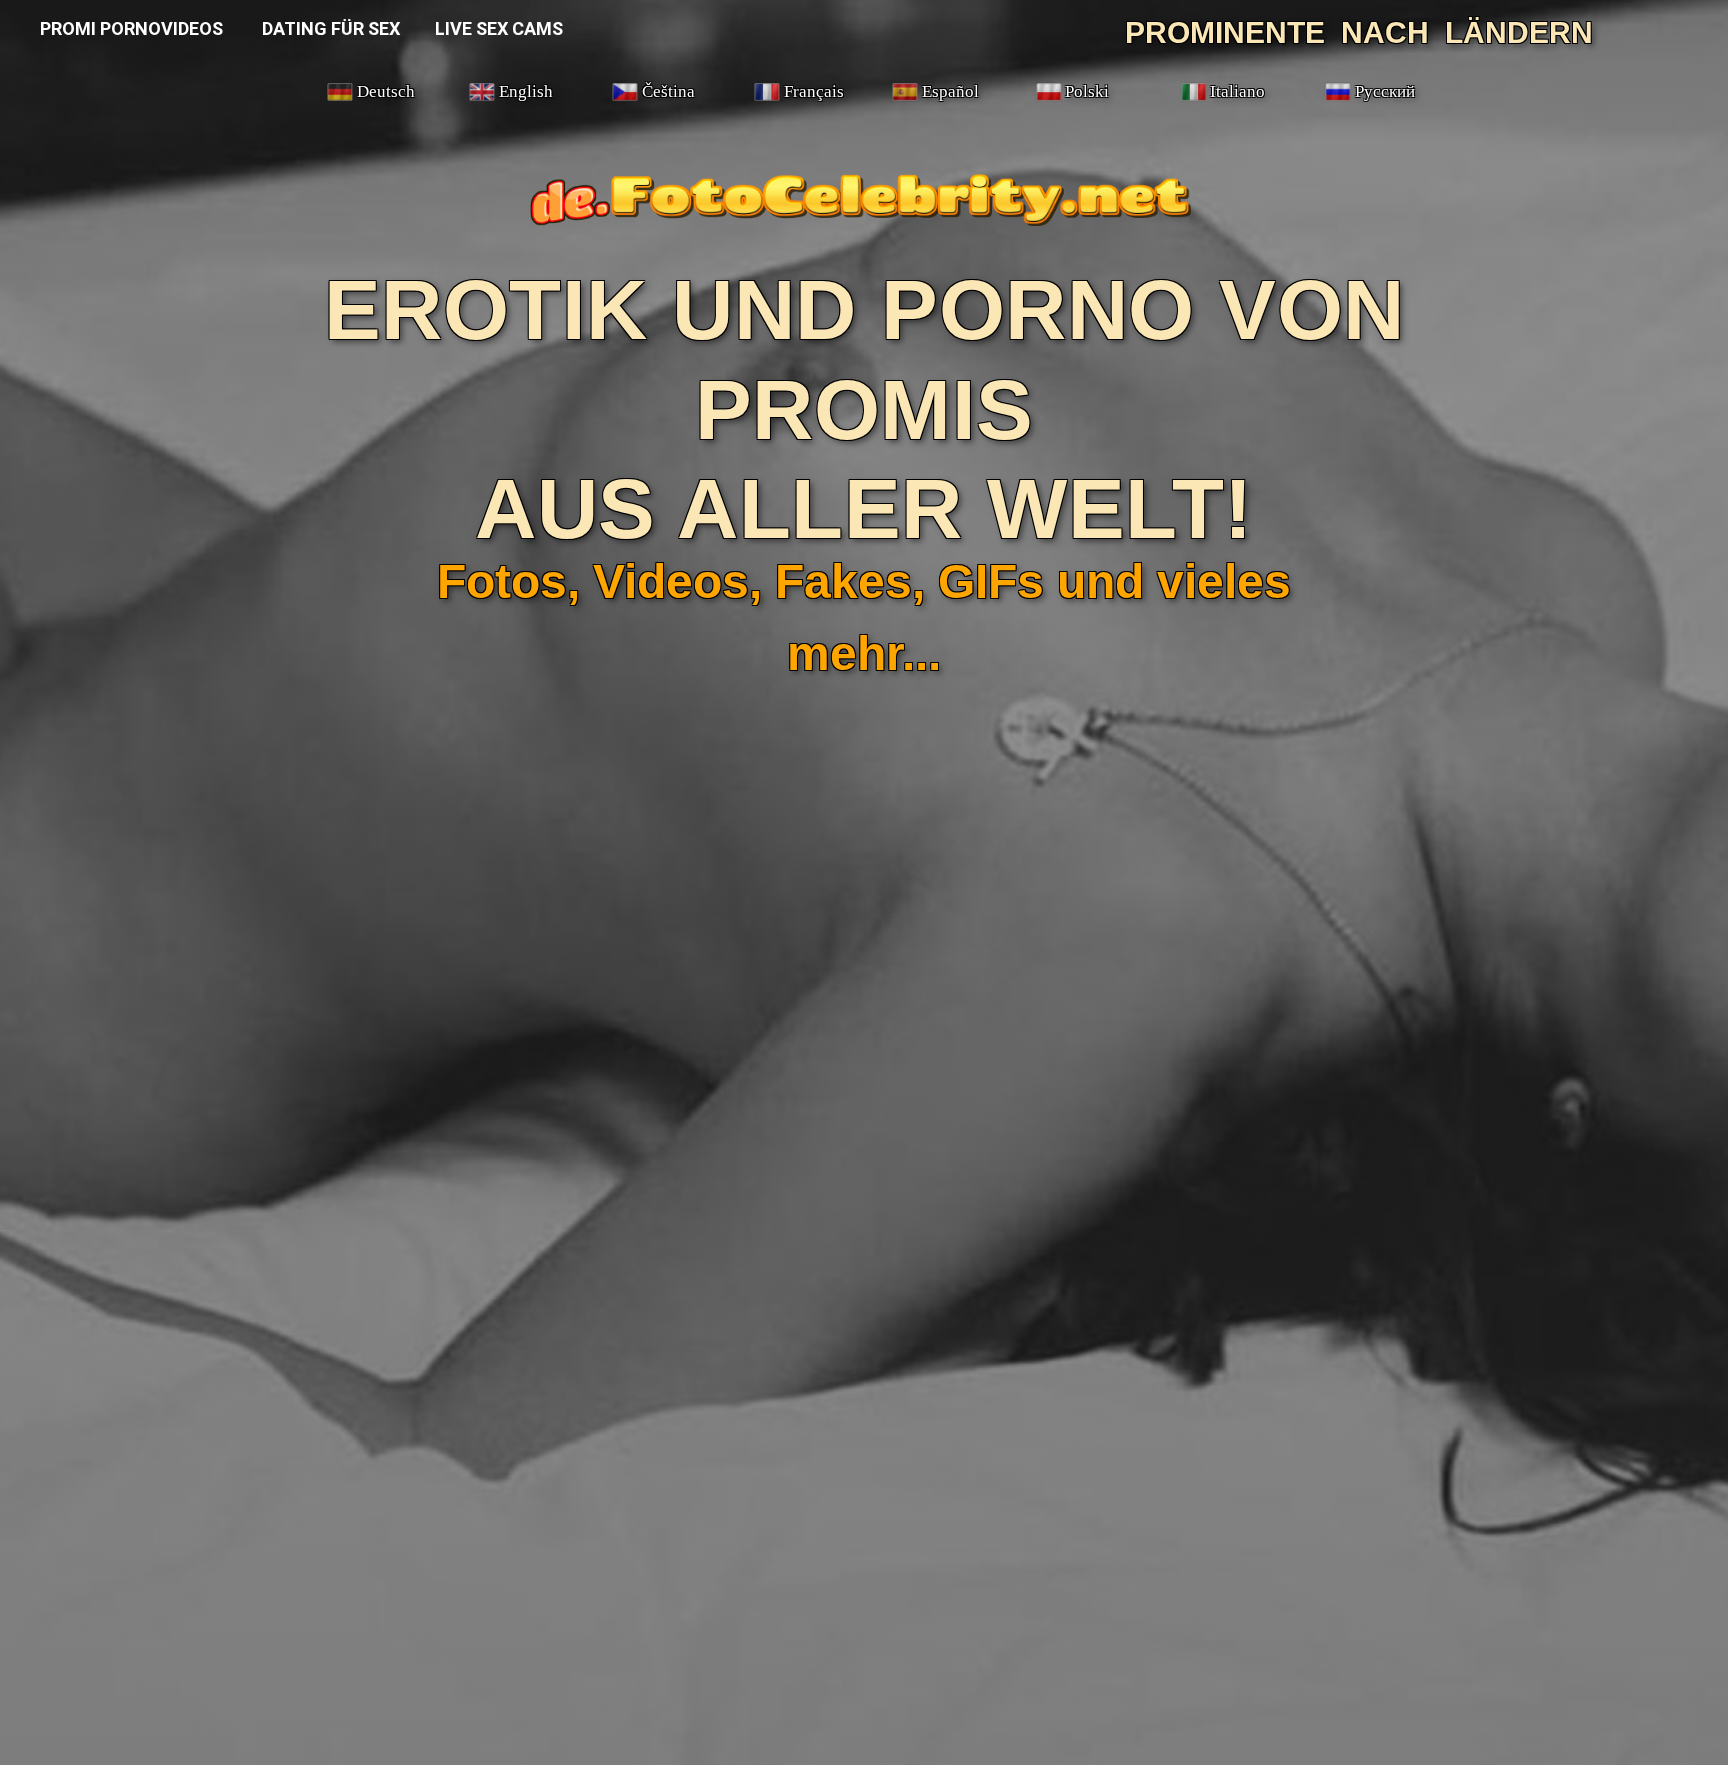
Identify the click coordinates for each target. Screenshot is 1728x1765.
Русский (1385, 91)
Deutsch (386, 91)
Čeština (668, 91)
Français (814, 91)
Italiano (1237, 91)
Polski (1087, 91)
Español (950, 91)
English (526, 91)
